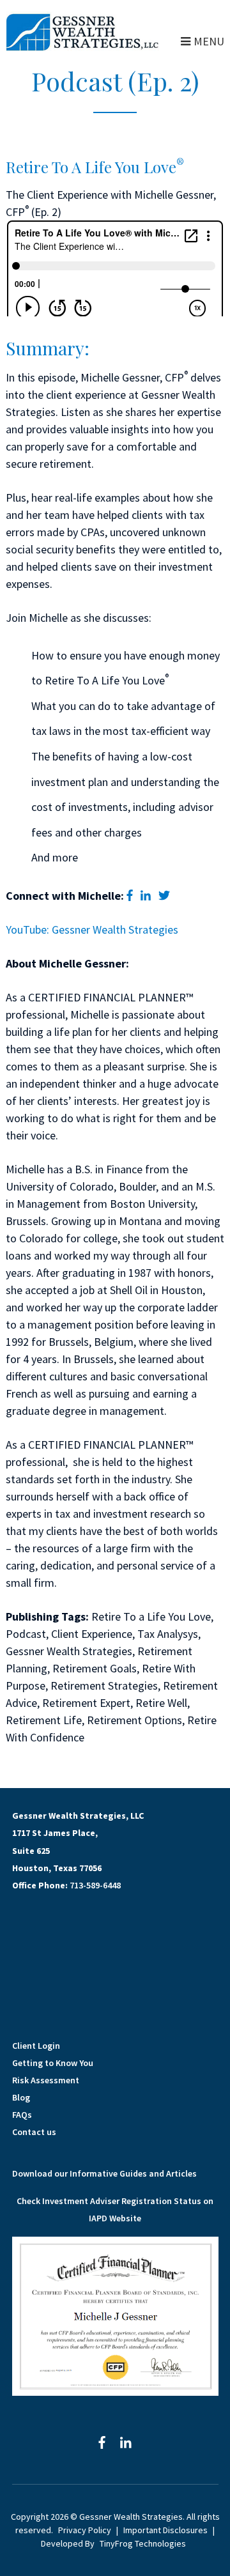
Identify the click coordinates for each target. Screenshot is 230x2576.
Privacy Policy (85, 2530)
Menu (209, 41)
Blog (21, 2097)
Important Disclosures (165, 2530)
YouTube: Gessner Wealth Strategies (92, 929)
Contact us (34, 2132)
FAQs (22, 2115)
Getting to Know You (53, 2063)
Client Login (36, 2046)
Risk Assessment (46, 2080)
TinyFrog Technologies (143, 2543)
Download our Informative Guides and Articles (104, 2173)
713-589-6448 (95, 1885)
